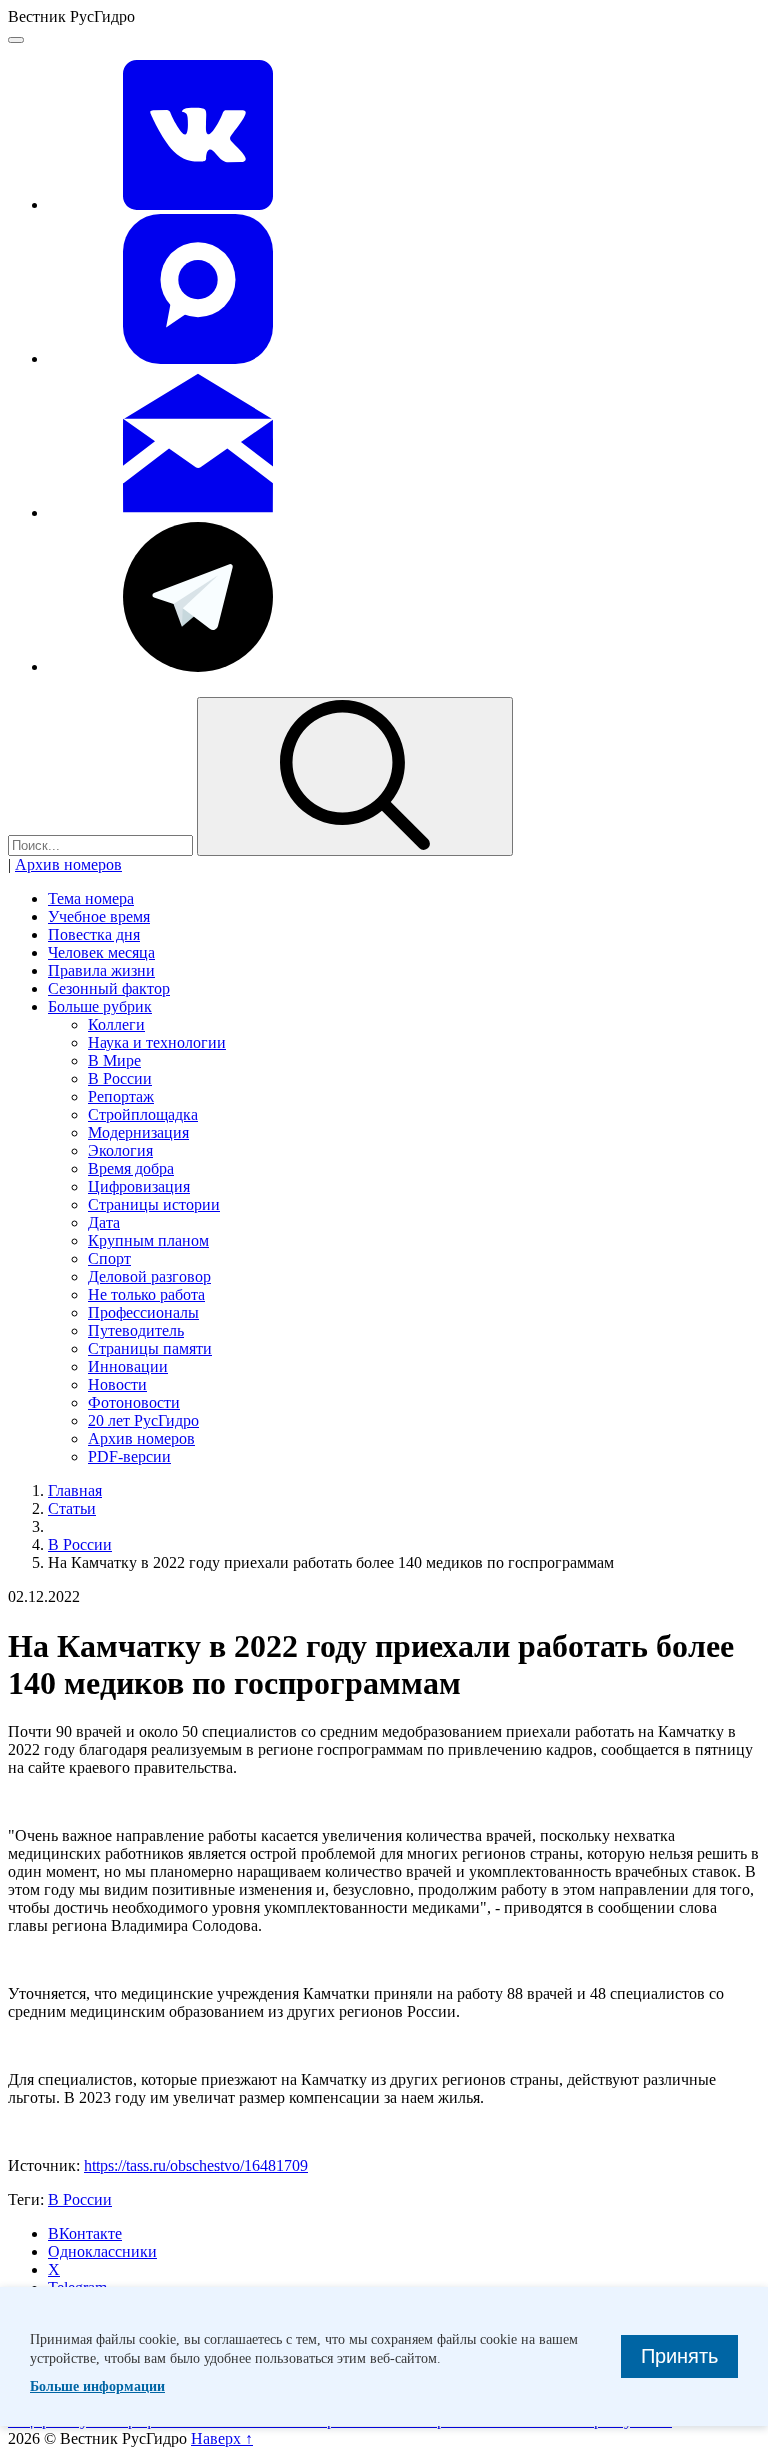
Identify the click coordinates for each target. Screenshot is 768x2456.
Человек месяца (101, 952)
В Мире (114, 1060)
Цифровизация (139, 1186)
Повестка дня (94, 934)
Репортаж (121, 1096)
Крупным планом (148, 1240)
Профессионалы (143, 1312)
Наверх (222, 2438)
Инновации (128, 1366)
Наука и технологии (157, 1042)
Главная (75, 1490)
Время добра (131, 1168)
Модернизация (138, 1132)
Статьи (72, 1508)
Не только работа (146, 1294)
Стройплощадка (143, 1114)
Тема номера (91, 898)
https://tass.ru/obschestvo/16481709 (196, 2165)
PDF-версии (129, 1456)
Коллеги (116, 1024)
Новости (117, 1384)
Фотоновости (134, 1402)
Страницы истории (154, 1204)
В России (120, 1078)
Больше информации (97, 2386)
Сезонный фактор (109, 988)
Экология (120, 1150)
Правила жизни (101, 970)
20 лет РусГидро (143, 1420)
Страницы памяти (150, 1348)
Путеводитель (136, 1330)
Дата (104, 1222)
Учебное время (99, 916)
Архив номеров (68, 864)
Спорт (109, 1258)
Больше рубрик (100, 1006)
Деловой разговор (149, 1276)
